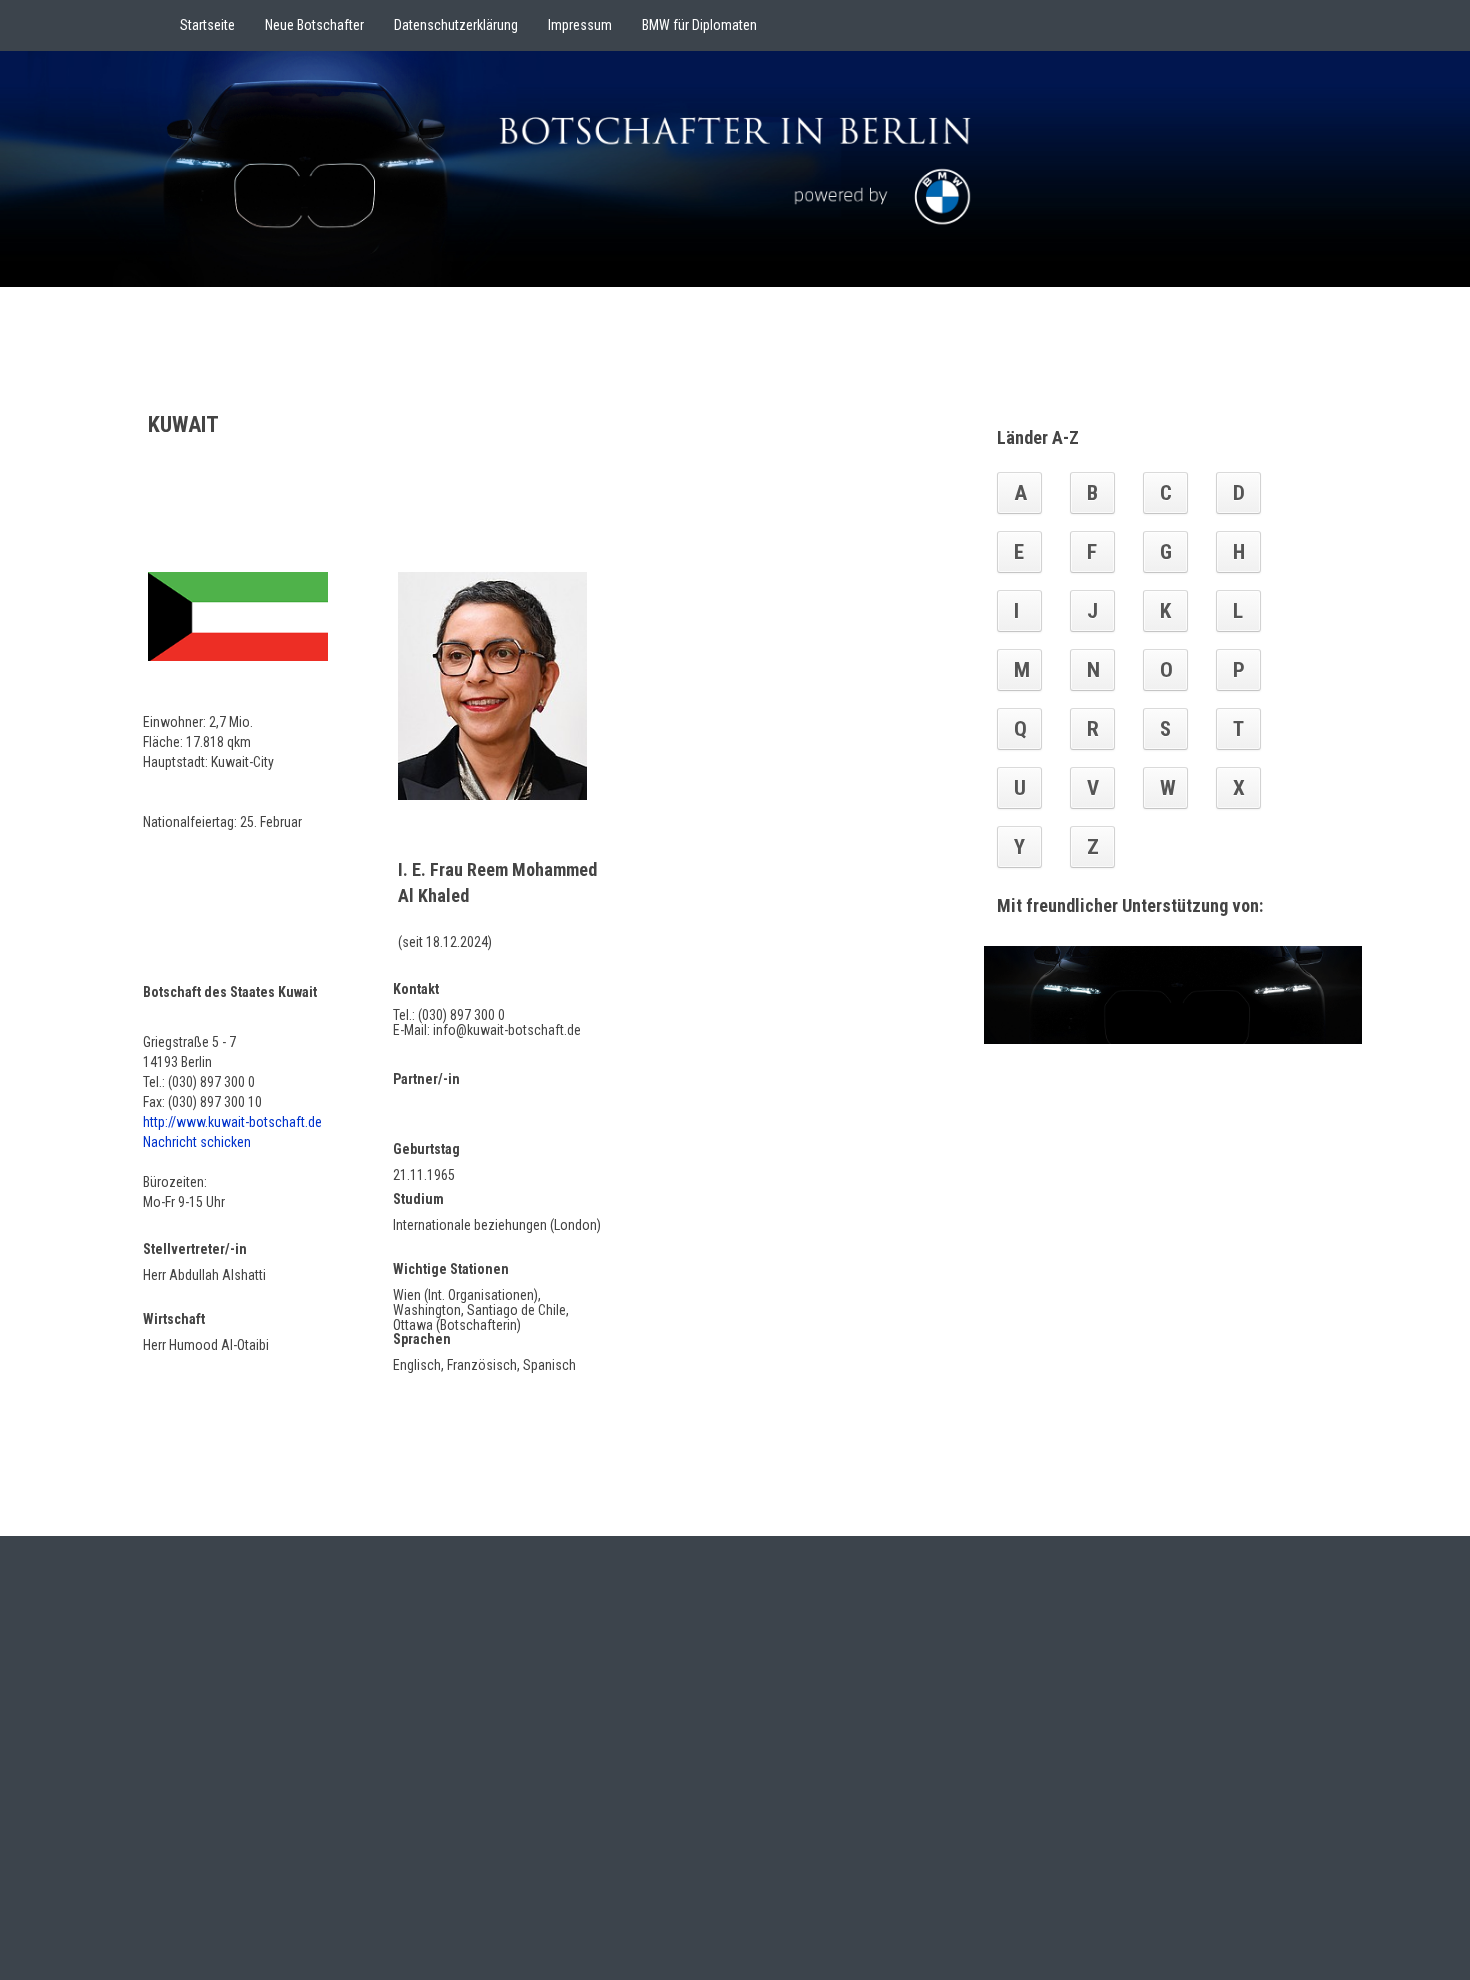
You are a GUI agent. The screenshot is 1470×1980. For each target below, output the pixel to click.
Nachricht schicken (197, 1142)
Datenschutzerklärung (456, 25)
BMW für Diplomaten (699, 25)
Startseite (207, 25)
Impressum (580, 25)
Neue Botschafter (314, 25)
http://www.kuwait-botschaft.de (232, 1122)
